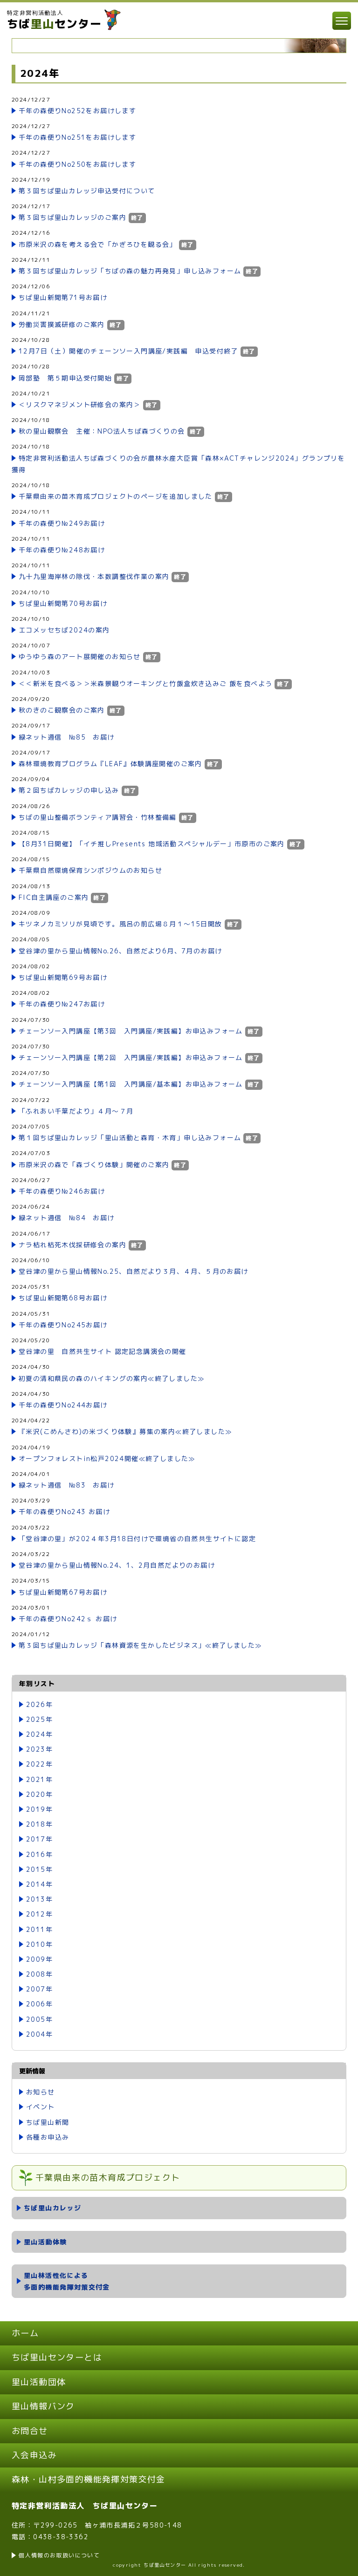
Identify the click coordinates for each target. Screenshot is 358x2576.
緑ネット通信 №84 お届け (67, 1218)
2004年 (39, 2034)
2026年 (39, 1704)
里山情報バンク (43, 2406)
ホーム (25, 2333)
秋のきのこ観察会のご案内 (62, 710)
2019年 (39, 1809)
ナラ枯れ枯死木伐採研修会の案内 (72, 1245)
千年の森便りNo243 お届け (64, 1512)
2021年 (39, 1779)
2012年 (39, 1914)
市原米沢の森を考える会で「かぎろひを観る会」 (98, 244)
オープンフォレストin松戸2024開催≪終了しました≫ (107, 1458)
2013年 (39, 1899)
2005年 (39, 2019)
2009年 (39, 1959)
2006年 (39, 2004)
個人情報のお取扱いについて (59, 2555)
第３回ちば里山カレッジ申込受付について (87, 191)
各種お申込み (48, 2137)
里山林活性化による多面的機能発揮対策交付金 (67, 2281)
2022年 (39, 1764)
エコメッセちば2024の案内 (64, 630)
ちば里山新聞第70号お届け (63, 603)
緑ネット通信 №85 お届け (67, 737)
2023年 (39, 1749)
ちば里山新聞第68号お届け (63, 1298)
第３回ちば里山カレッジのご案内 (72, 217)
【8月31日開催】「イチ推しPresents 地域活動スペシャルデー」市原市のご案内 (152, 844)
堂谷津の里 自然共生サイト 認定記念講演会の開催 (103, 1351)
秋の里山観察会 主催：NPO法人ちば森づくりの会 (102, 431)
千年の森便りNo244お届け (63, 1405)
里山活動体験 (45, 2242)
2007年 (39, 1989)
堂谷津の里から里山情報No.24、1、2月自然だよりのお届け (117, 1565)
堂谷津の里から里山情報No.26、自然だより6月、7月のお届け (120, 951)
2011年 (39, 1929)
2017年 (39, 1839)
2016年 (39, 1854)
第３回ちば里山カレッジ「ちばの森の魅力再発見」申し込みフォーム (130, 271)
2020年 (39, 1794)
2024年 (39, 1734)
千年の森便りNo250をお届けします (77, 164)
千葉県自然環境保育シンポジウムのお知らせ (90, 870)
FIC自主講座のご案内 (54, 897)
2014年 (39, 1884)
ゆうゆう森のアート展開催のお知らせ (80, 656)
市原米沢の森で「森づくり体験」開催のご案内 (94, 1165)
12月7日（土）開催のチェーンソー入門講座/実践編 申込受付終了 (128, 351)
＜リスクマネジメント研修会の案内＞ (80, 404)
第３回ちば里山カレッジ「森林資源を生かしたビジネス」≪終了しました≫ (140, 1645)
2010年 (39, 1944)
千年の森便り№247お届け (62, 1004)
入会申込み (34, 2455)
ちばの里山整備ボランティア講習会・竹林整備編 (98, 817)
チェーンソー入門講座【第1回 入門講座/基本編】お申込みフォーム (131, 1084)
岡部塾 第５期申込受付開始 (65, 378)
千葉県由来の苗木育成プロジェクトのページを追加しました (116, 496)
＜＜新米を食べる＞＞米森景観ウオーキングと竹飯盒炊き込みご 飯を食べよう (145, 683)
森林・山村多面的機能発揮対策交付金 (89, 2479)
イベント (41, 2107)
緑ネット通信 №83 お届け (67, 1485)
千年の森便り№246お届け (62, 1191)
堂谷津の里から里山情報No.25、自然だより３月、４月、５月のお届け (134, 1271)
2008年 (39, 1974)
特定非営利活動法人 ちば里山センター (85, 2506)
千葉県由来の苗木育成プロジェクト (108, 2178)
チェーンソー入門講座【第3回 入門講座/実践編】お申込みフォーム (131, 1031)
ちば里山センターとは (57, 2357)
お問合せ (30, 2431)
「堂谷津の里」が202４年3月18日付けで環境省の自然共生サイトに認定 (137, 1539)
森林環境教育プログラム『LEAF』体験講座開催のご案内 (110, 764)
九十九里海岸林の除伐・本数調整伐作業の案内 (94, 576)
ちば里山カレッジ (52, 2208)
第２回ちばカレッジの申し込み (69, 790)
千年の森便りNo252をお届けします (77, 111)
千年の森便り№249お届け (62, 523)
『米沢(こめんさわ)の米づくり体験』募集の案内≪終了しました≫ (125, 1431)
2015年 (39, 1869)
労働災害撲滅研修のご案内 (62, 324)
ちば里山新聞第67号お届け (63, 1592)
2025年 (39, 1719)
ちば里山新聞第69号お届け (63, 977)
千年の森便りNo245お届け (63, 1325)
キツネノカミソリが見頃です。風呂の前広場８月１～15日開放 (120, 924)
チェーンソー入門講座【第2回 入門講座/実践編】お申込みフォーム (131, 1057)
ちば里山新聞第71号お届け (63, 297)
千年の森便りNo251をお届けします (77, 137)
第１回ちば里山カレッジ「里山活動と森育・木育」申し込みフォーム (130, 1138)
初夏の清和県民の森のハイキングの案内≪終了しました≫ (111, 1378)
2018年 (39, 1824)
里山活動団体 (39, 2382)
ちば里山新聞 (48, 2122)
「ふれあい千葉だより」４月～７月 (76, 1111)
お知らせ (41, 2092)
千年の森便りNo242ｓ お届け (68, 1619)
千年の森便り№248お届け (62, 550)
